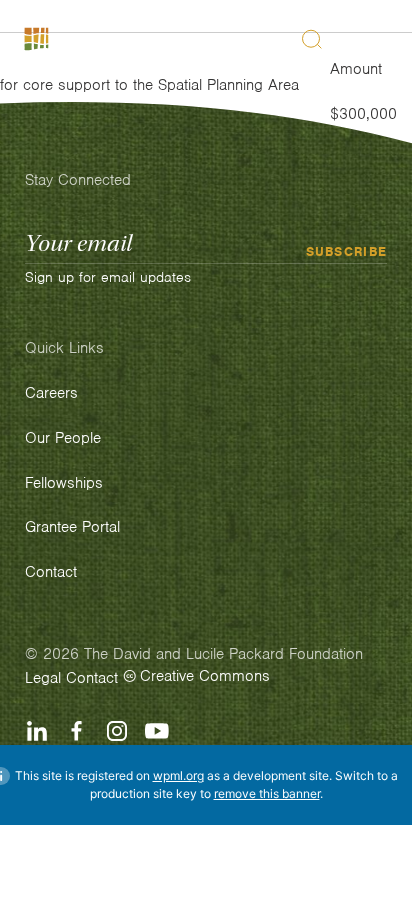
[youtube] (157, 731)
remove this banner (267, 793)
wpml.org (178, 775)
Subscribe (347, 251)
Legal (43, 678)
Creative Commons (205, 676)
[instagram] (117, 731)
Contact (92, 678)
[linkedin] (37, 731)
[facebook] (77, 731)
